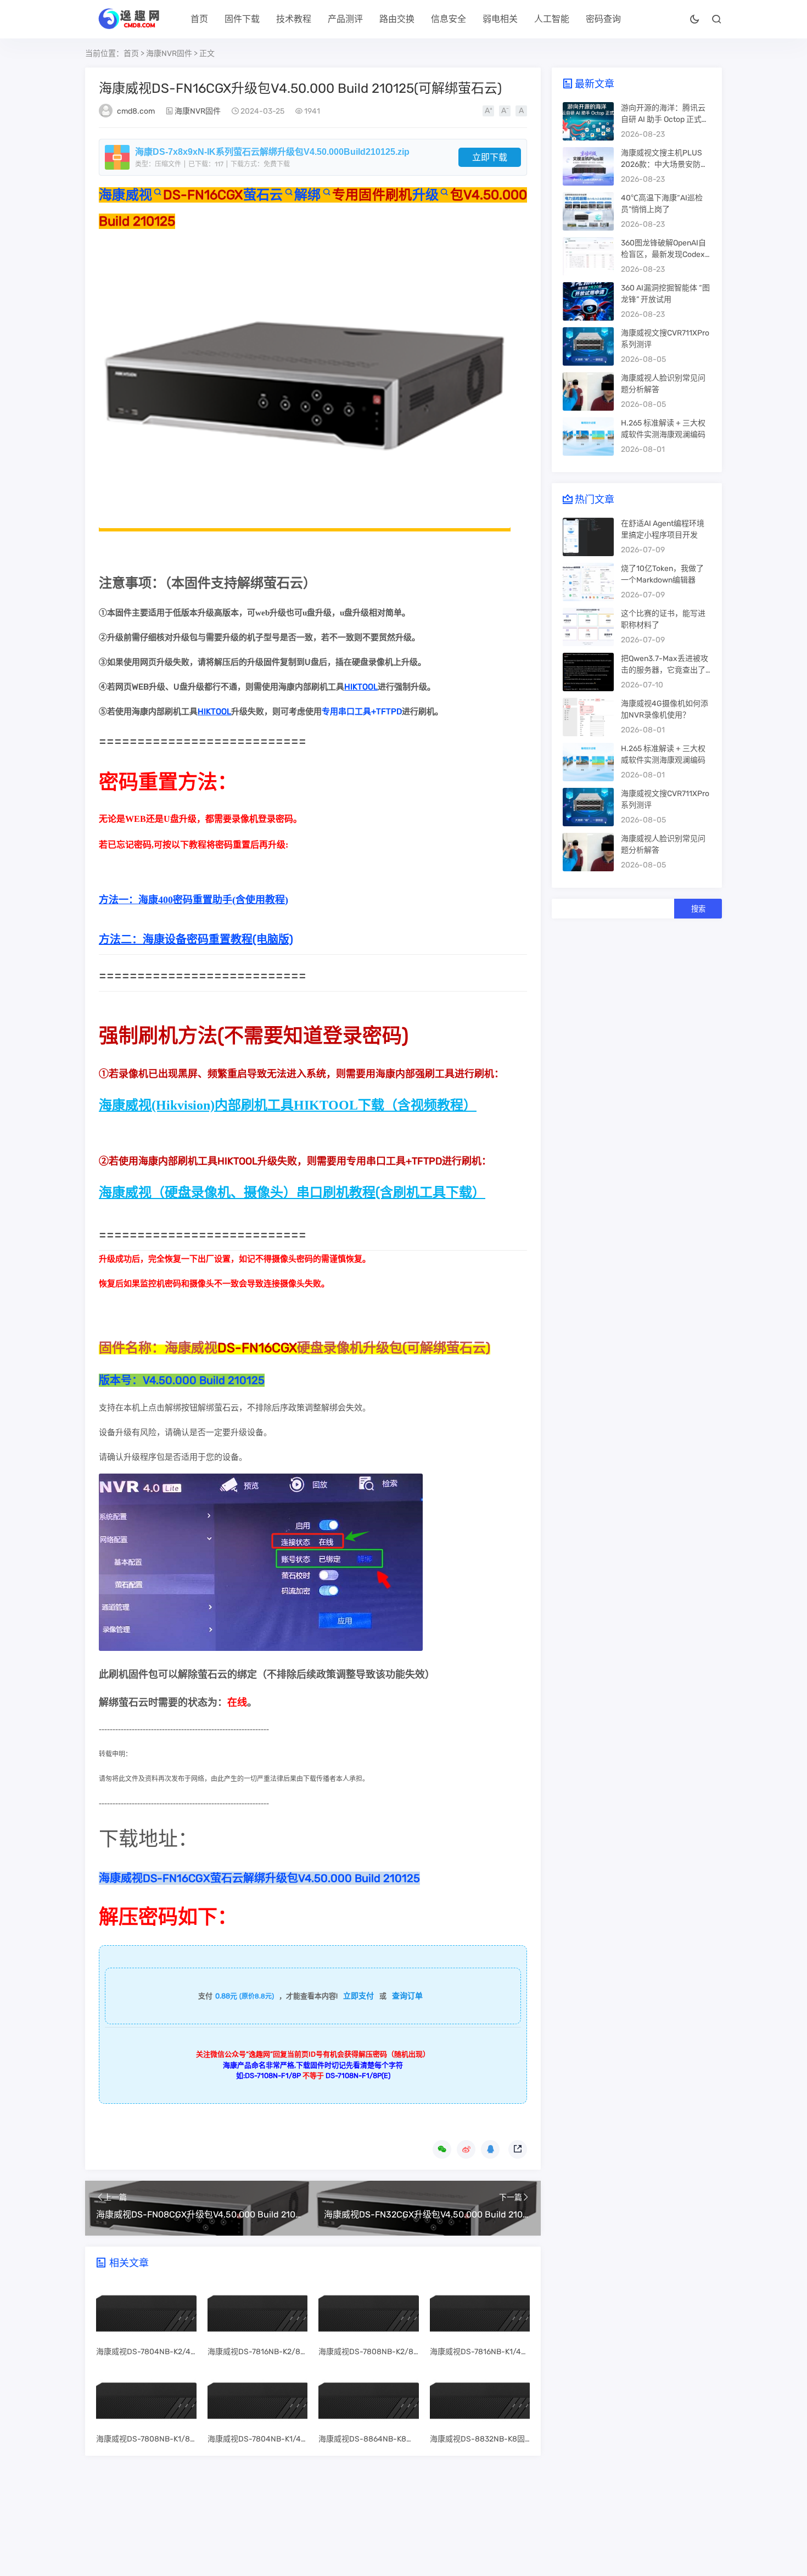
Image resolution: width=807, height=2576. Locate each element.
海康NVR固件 (169, 54)
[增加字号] (488, 111)
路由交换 (397, 19)
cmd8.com (136, 111)
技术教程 (294, 19)
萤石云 (263, 195)
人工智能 (552, 19)
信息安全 (449, 19)
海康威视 (125, 195)
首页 (199, 19)
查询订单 (407, 1996)
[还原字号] (521, 111)
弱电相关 (500, 19)
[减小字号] (505, 111)
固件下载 (242, 19)
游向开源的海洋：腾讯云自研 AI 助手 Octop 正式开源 (665, 119)
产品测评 (345, 19)
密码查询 (603, 19)
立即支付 (358, 1996)
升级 (426, 195)
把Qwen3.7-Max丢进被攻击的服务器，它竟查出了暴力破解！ (665, 670)
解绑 (308, 195)
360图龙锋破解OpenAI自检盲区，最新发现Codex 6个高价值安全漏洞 (666, 254)
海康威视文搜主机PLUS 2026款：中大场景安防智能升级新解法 (665, 164)
